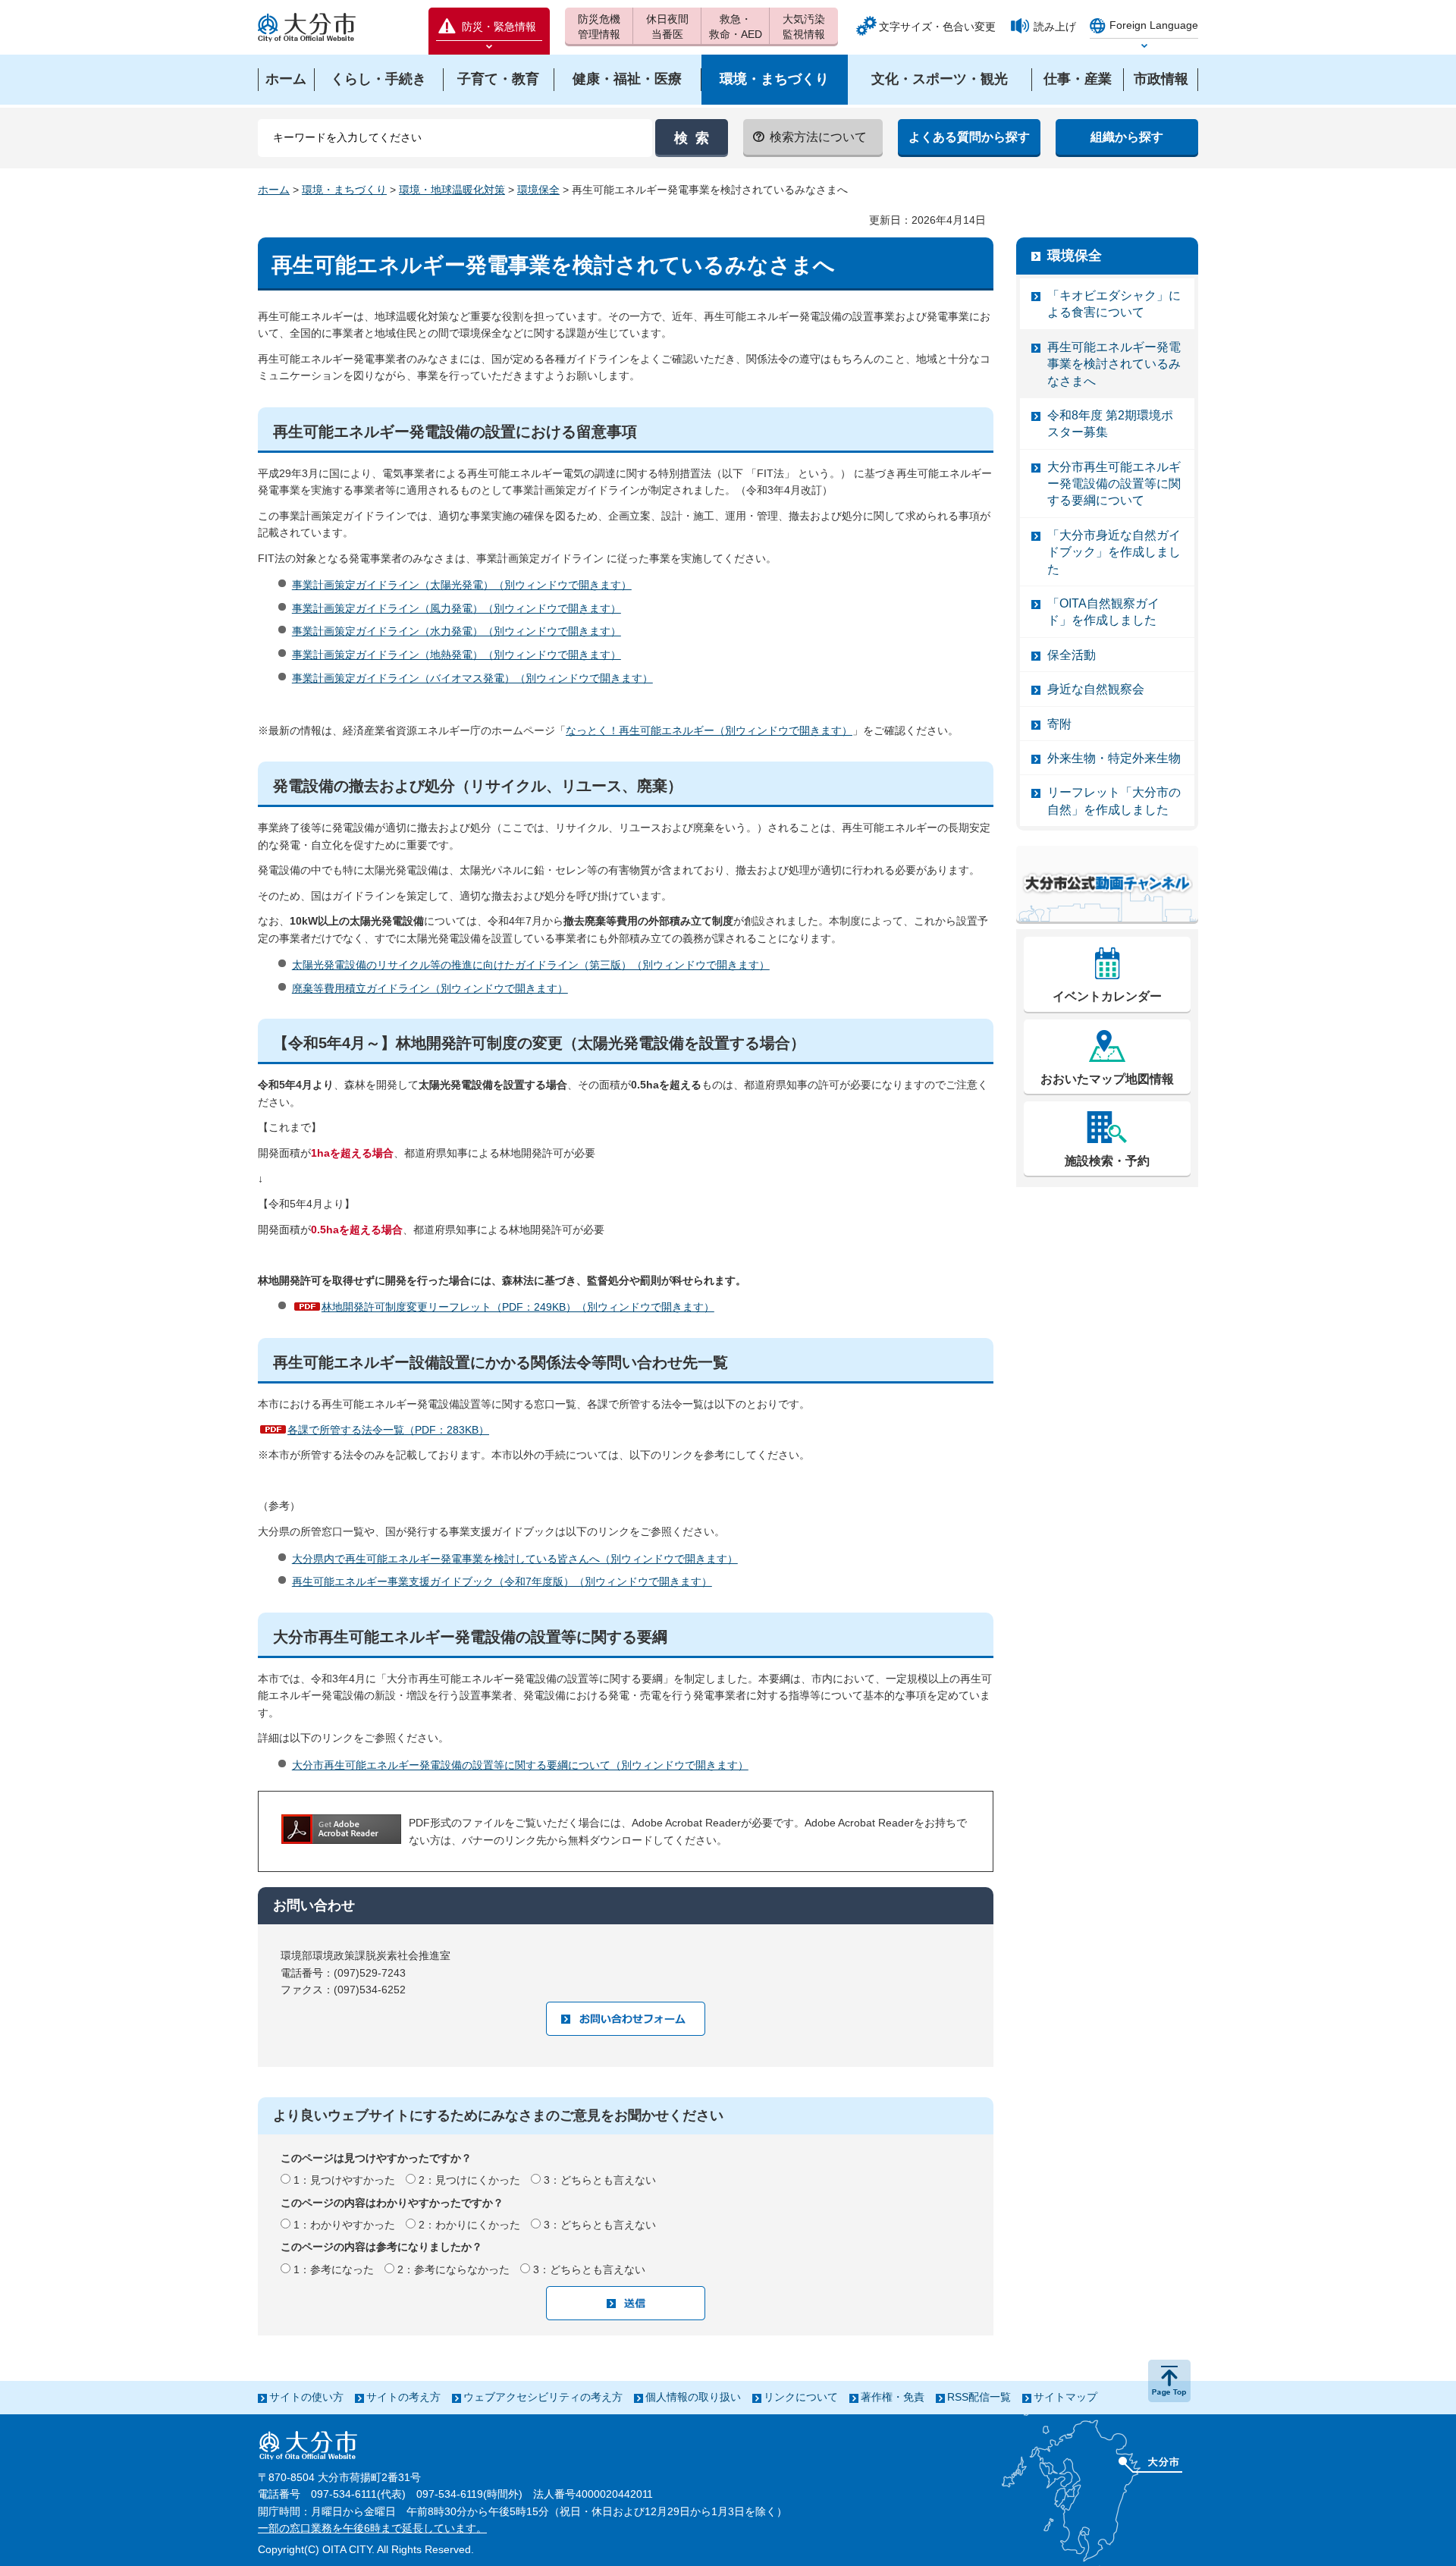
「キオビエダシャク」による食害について (1114, 304)
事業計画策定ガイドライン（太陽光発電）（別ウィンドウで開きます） (462, 585)
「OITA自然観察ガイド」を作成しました (1103, 612)
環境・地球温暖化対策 (452, 190)
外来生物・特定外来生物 (1114, 758)
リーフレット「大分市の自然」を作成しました (1114, 801)
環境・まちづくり (344, 190)
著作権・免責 (893, 2397)
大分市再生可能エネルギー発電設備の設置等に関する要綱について (1114, 484)
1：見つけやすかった (344, 2180)
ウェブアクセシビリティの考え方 (543, 2397)
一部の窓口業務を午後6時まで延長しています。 (372, 2528)
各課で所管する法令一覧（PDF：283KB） (388, 1430)
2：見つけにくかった (469, 2180)
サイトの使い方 (306, 2397)
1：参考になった (334, 2269)
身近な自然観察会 (1096, 689)
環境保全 (538, 190)
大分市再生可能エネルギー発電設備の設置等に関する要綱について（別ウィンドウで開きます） (520, 1765)
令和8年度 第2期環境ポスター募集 (1110, 424)
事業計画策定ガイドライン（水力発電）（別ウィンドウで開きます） (457, 631)
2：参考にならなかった (453, 2269)
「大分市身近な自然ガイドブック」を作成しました (1114, 552)
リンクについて (801, 2397)
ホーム (274, 190)
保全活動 (1072, 655)
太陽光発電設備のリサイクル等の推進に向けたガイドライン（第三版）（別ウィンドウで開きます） (531, 965)
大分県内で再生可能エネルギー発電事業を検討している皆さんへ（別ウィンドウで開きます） (515, 1559)
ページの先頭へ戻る (1169, 2381)
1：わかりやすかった (344, 2225)
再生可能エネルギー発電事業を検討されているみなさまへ (1114, 364)
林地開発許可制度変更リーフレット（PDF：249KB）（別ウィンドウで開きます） (518, 1307)
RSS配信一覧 (979, 2397)
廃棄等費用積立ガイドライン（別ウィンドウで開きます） (430, 988)
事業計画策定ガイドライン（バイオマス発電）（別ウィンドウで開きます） (472, 678)
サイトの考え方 (403, 2397)
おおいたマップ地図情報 (1107, 1079)
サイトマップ (1065, 2397)
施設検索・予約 (1107, 1161)
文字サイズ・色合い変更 (937, 27)
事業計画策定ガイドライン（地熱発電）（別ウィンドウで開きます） (457, 655)
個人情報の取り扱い (693, 2397)
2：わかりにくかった (469, 2225)
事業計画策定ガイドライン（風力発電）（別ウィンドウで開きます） (457, 608)
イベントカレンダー (1107, 996)
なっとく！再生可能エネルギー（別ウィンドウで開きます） (709, 730)
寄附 (1059, 724)
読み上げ (1055, 27)
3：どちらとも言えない (600, 2180)
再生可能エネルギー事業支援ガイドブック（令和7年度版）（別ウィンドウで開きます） (502, 1581)
